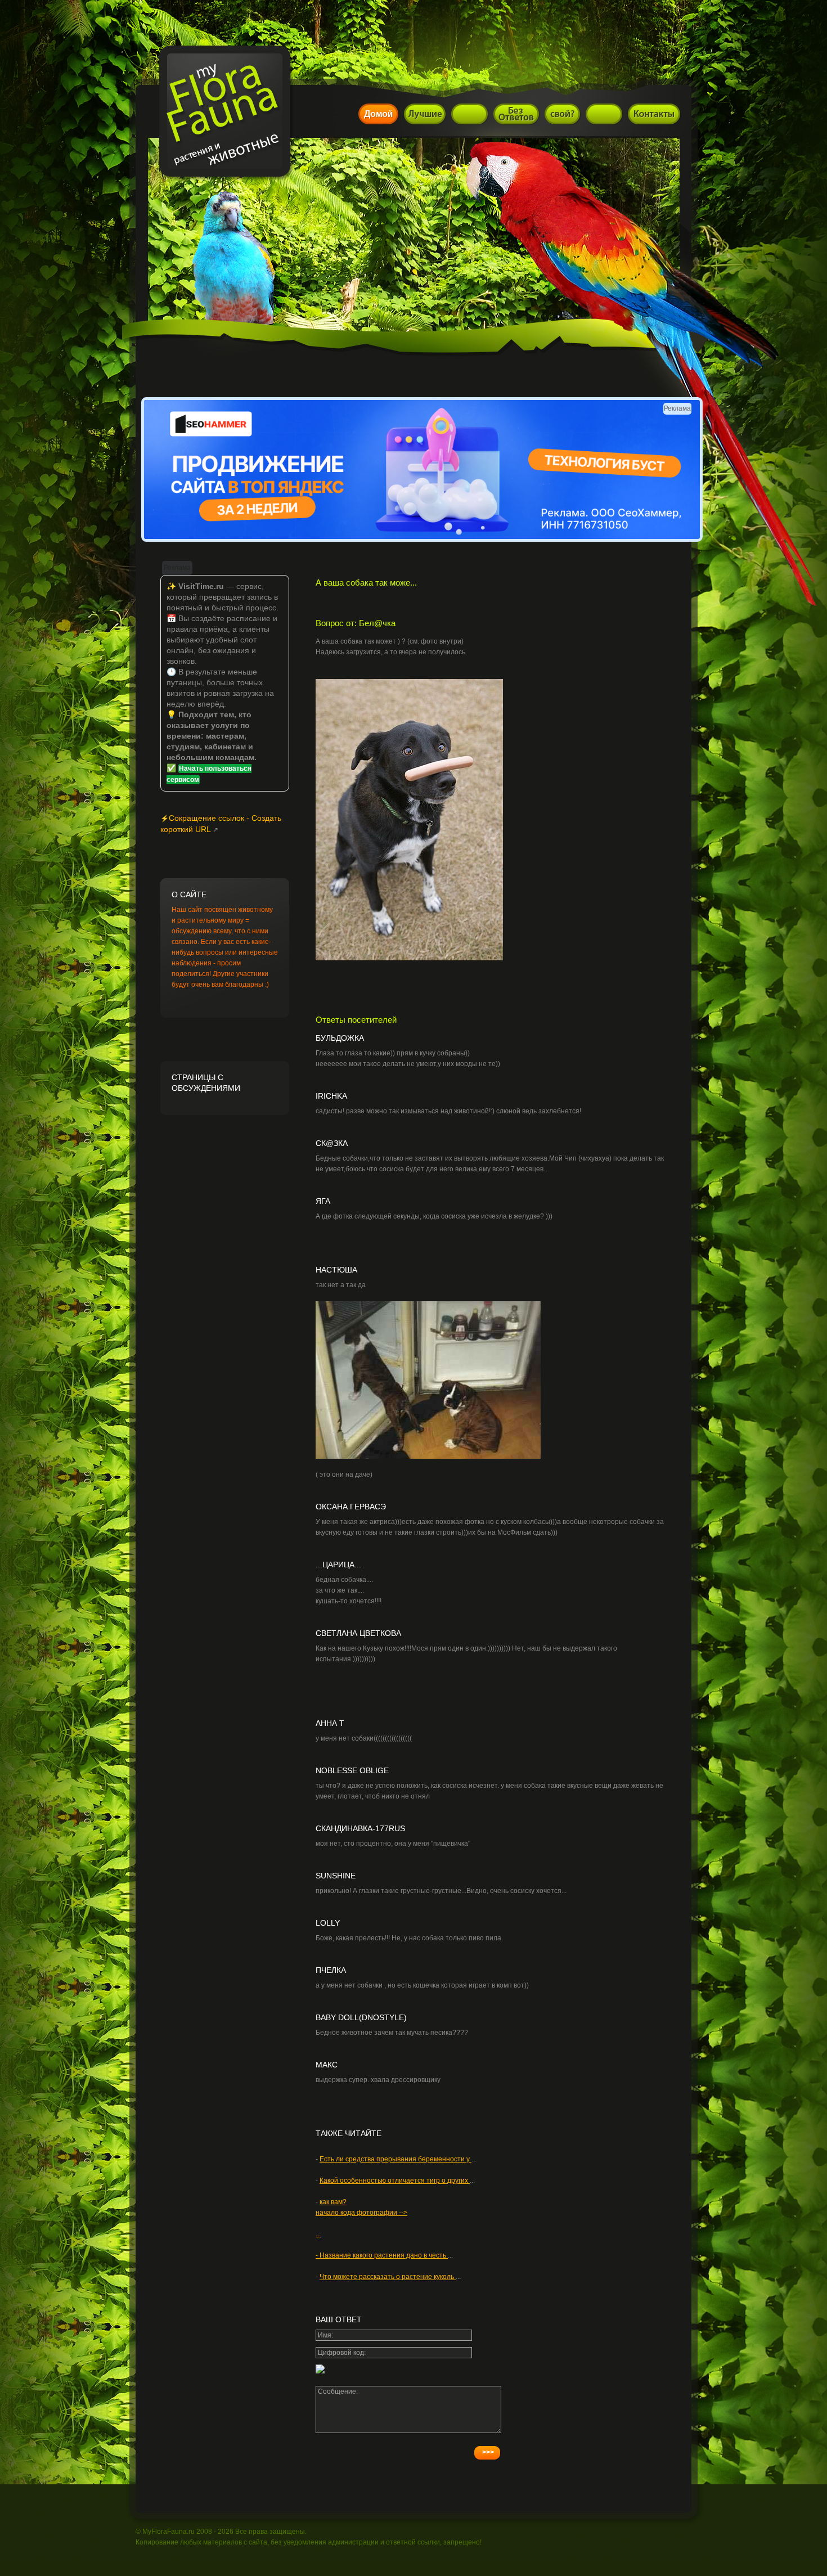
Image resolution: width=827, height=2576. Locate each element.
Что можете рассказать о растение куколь (388, 2277)
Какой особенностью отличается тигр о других (395, 2181)
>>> (488, 2452)
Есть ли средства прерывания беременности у (395, 2159)
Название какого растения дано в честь (384, 2255)
